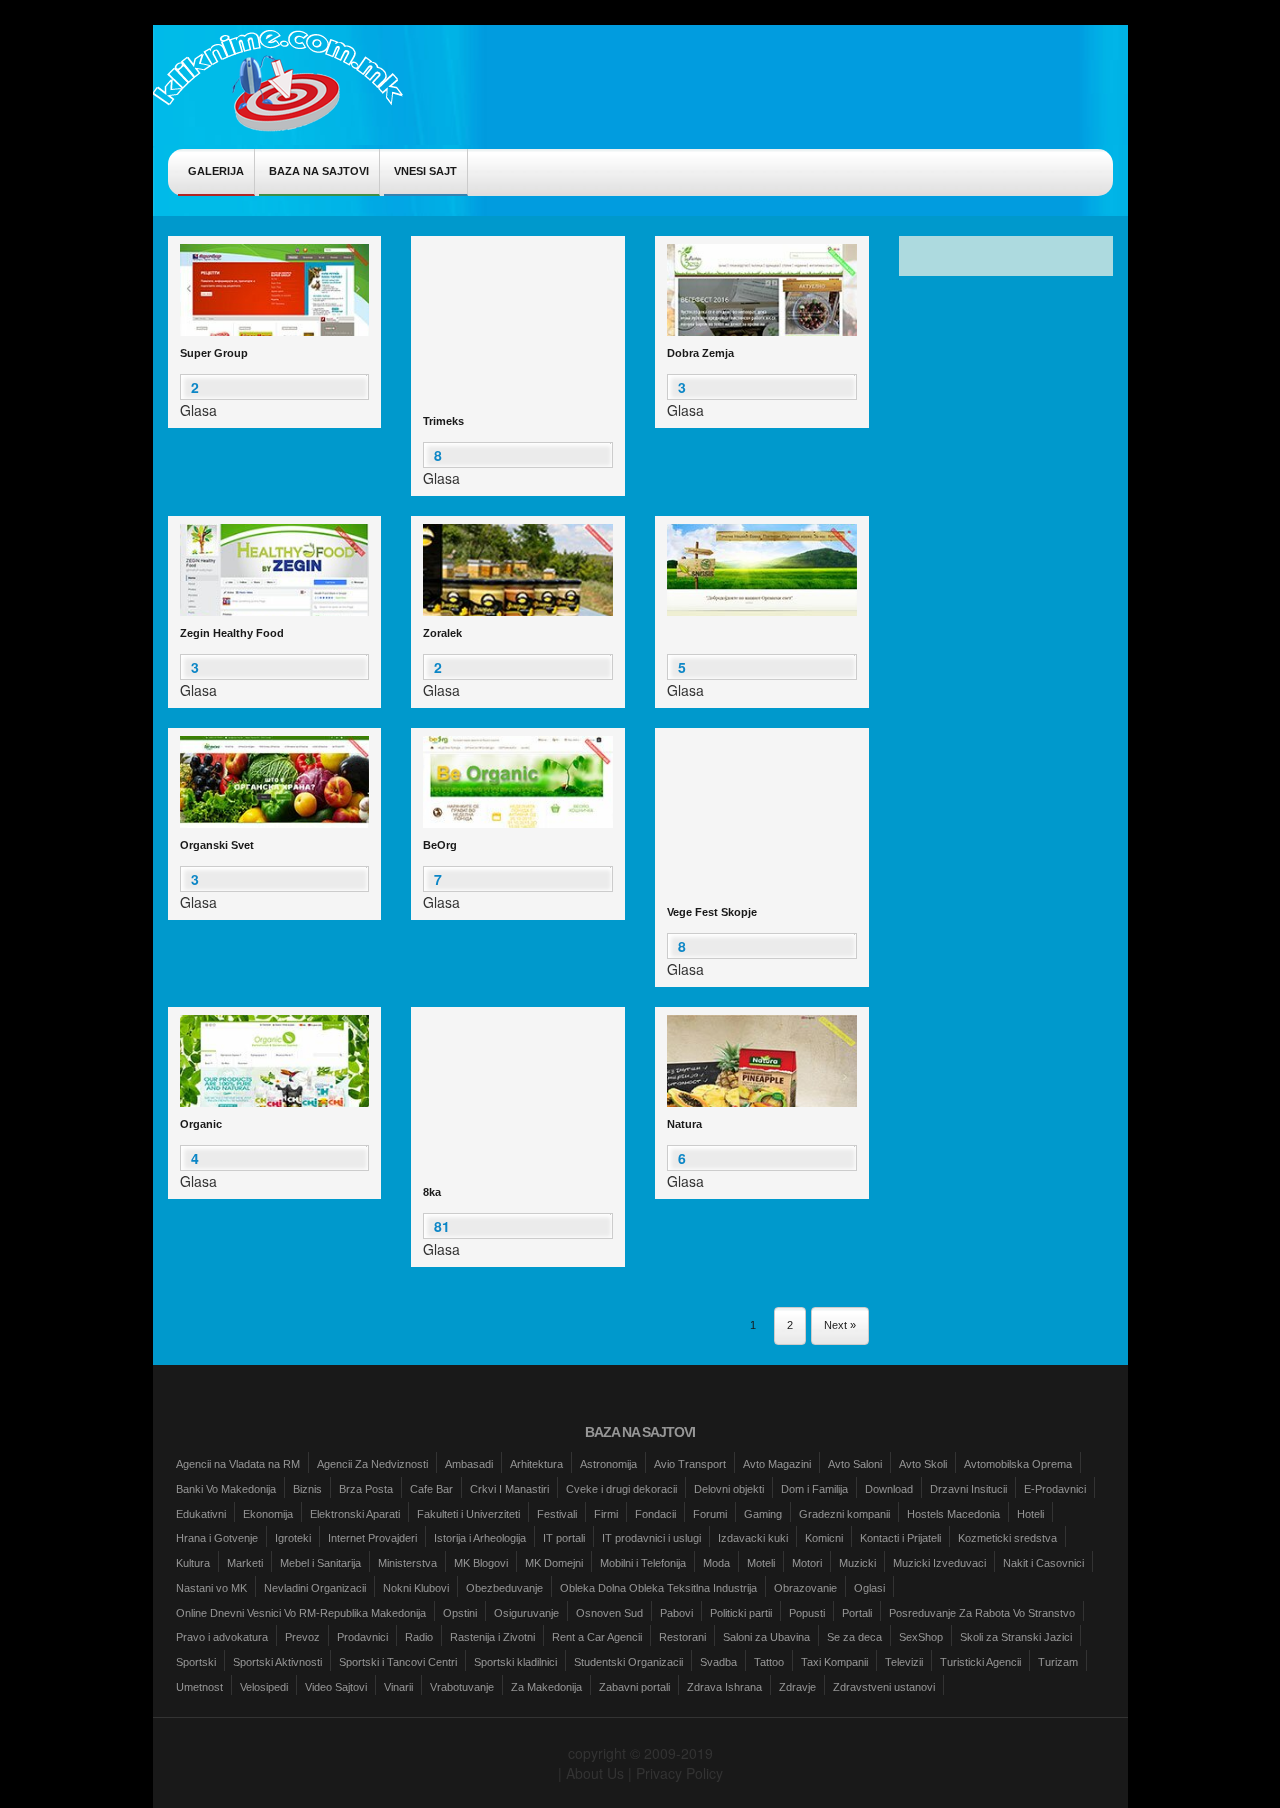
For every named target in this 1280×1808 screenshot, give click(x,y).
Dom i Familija (814, 1489)
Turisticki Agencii (980, 1662)
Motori (807, 1563)
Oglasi (869, 1588)
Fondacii (655, 1514)
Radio (419, 1637)
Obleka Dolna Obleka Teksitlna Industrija (658, 1588)
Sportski (196, 1662)
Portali (857, 1613)
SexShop (921, 1637)
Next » (840, 1325)
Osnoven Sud (609, 1613)
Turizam (1058, 1662)
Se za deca (854, 1637)
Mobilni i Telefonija (643, 1563)
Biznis (307, 1489)
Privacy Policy (679, 1773)
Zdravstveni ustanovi (884, 1687)
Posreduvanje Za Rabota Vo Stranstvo (982, 1613)
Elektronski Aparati (355, 1514)
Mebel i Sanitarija (320, 1563)
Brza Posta (366, 1489)
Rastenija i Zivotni (492, 1637)
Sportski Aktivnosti (277, 1662)
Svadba (718, 1662)
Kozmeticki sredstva (1007, 1538)
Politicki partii (741, 1613)
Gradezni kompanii (844, 1514)
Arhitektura (536, 1464)
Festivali (557, 1514)
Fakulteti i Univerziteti (468, 1514)
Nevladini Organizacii (315, 1588)
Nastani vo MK (211, 1588)
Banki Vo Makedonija (226, 1489)
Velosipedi (264, 1687)
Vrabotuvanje (462, 1687)
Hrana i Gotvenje (217, 1538)
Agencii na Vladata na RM (238, 1464)
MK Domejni (554, 1563)
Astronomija (608, 1464)
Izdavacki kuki (753, 1538)
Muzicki (857, 1563)
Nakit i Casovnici (1043, 1563)
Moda (716, 1563)
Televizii (904, 1662)
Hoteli (1030, 1514)
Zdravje (797, 1687)
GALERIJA (216, 171)
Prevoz (302, 1637)
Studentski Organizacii (628, 1662)
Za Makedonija (546, 1687)
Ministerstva (407, 1563)
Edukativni (201, 1514)
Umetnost (199, 1687)
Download (889, 1489)
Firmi (606, 1514)
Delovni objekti (729, 1489)
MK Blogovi (481, 1563)
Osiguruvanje (526, 1613)
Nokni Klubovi (416, 1588)
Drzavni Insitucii (968, 1489)
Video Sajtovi (336, 1687)
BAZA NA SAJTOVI (319, 171)
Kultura (193, 1563)
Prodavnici (362, 1637)
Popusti (807, 1613)
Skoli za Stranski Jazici (1016, 1637)
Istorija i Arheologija (480, 1538)
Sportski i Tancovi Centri (398, 1662)
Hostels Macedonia (953, 1514)
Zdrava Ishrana (724, 1687)
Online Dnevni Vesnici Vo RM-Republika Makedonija (301, 1613)
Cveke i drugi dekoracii (621, 1489)
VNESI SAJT (425, 171)
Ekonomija (268, 1514)
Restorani (682, 1637)
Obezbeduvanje (504, 1588)
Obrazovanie (805, 1588)
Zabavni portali (634, 1687)
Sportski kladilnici (515, 1662)
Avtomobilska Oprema (1018, 1464)
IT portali (564, 1538)
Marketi (245, 1563)
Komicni (824, 1538)
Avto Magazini (777, 1464)
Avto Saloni (855, 1464)
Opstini (460, 1613)
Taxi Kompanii (834, 1662)
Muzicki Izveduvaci (939, 1563)
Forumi (710, 1514)
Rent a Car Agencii (597, 1637)
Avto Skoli (923, 1464)
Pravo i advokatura (222, 1637)
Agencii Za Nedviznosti (372, 1464)
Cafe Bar (431, 1489)
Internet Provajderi (372, 1538)
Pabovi (676, 1613)
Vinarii (398, 1687)
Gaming (763, 1514)
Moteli (761, 1563)
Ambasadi (469, 1464)
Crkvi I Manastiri (509, 1489)
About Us (595, 1773)
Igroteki (293, 1538)
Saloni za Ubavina (766, 1637)
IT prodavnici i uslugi (651, 1538)
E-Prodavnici (1055, 1489)
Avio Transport (690, 1464)
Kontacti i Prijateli (900, 1538)
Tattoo (769, 1662)
